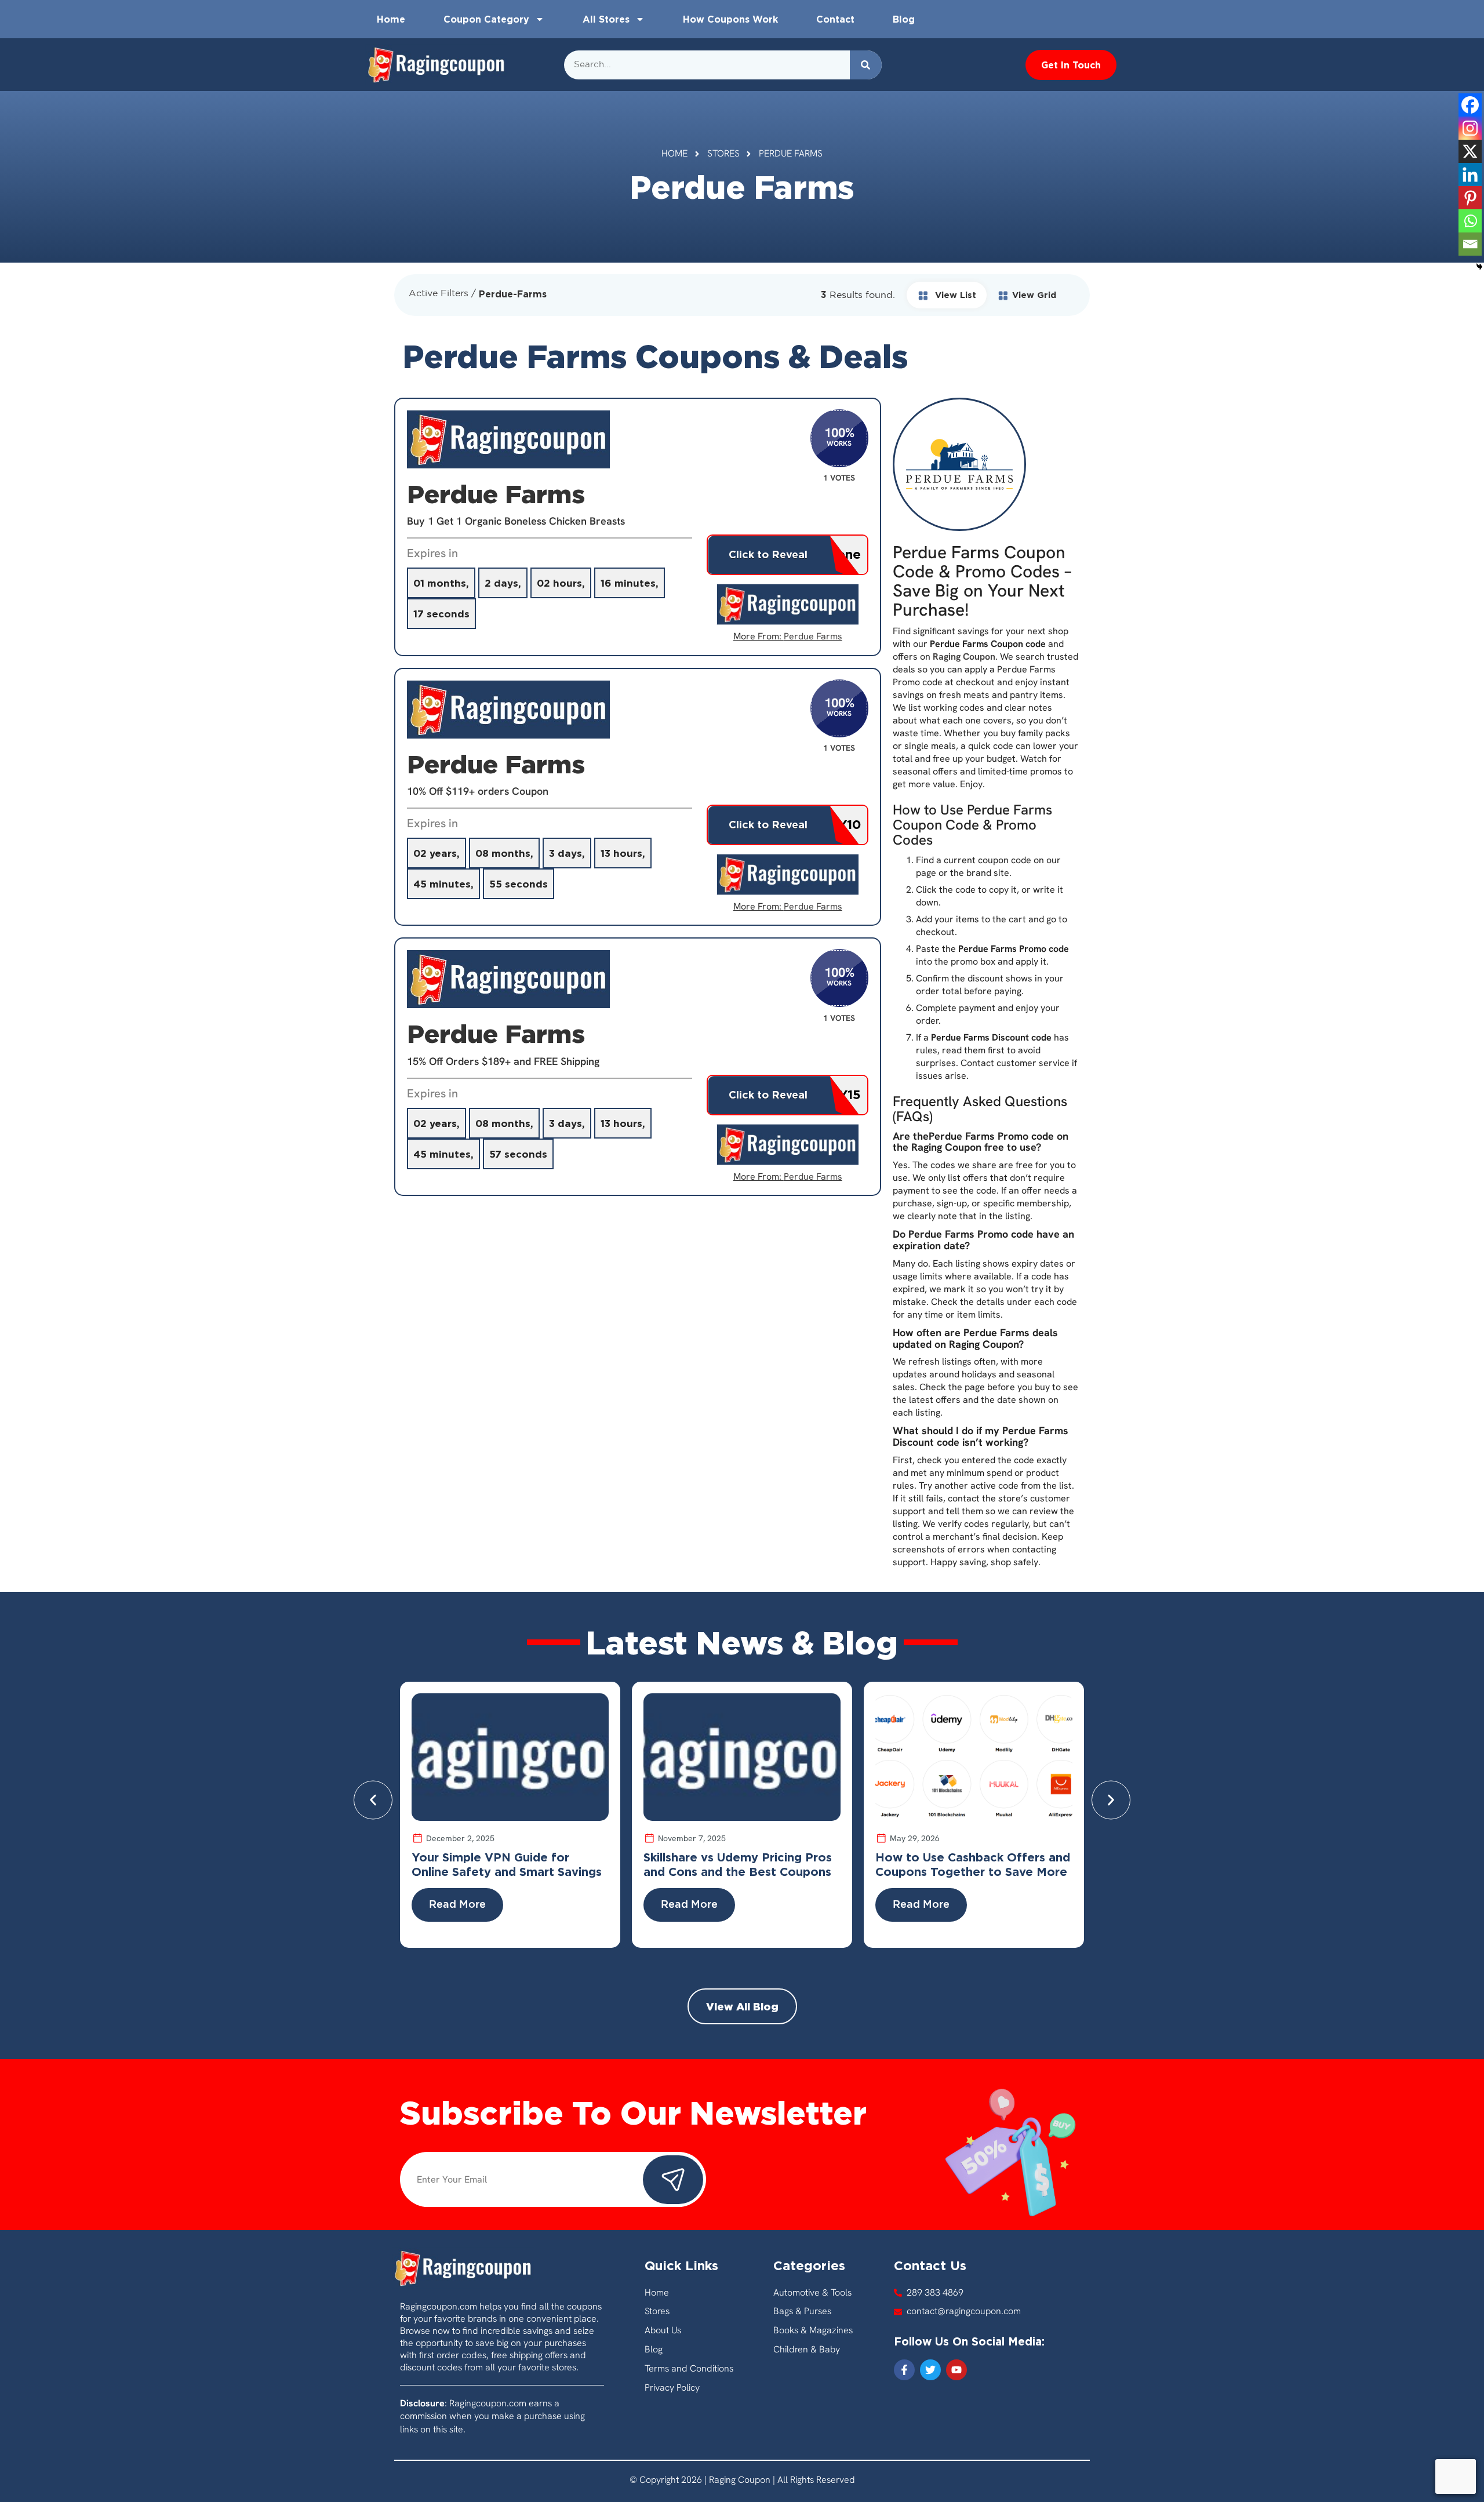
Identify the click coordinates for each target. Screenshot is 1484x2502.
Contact (835, 19)
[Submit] (673, 2180)
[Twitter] (930, 2370)
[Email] (1470, 244)
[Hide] (1479, 267)
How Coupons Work (730, 19)
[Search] (866, 65)
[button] (373, 1800)
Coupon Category (486, 19)
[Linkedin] (1470, 174)
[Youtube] (956, 2370)
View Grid (1034, 295)
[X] (1470, 151)
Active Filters (439, 294)
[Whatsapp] (1470, 221)
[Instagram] (1470, 128)
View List (954, 295)
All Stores (606, 19)
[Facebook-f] (904, 2370)
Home (391, 19)
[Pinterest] (1470, 198)
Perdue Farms (813, 636)
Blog (904, 19)
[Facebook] (1470, 105)
